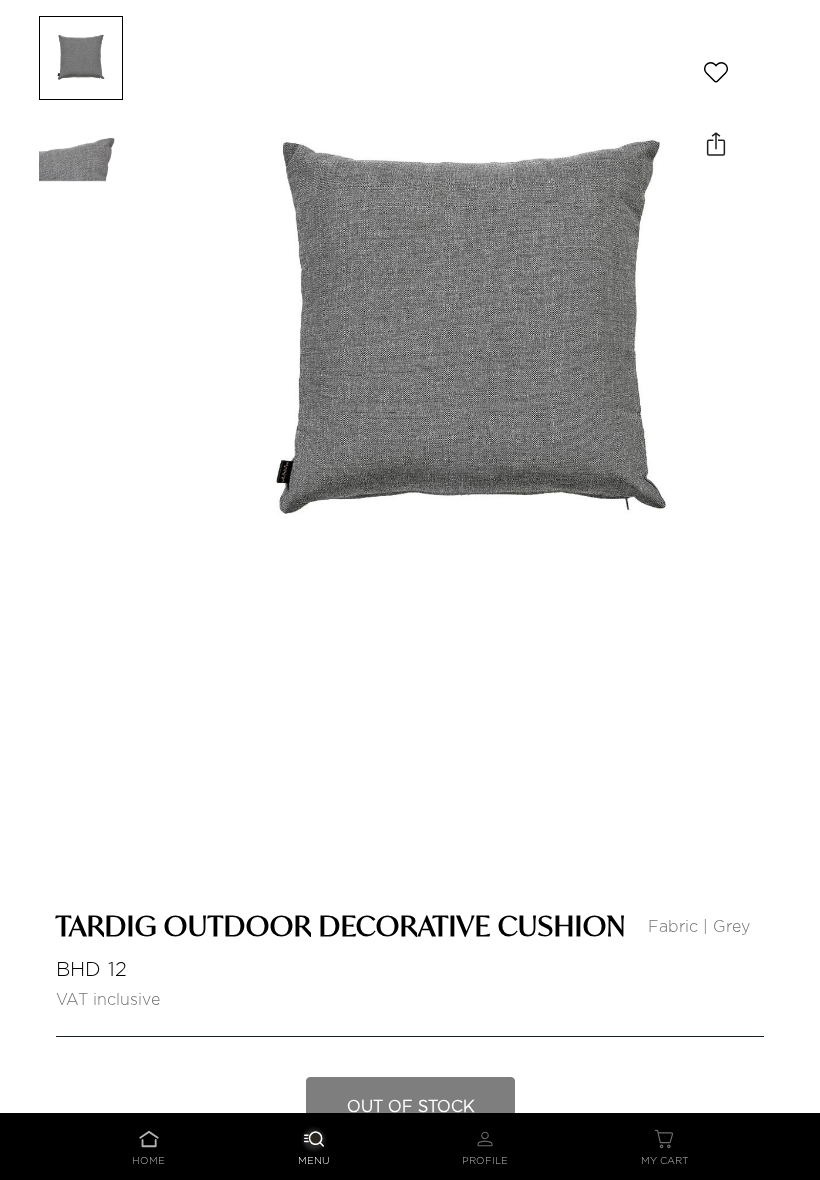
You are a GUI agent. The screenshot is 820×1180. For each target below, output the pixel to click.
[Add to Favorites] (716, 72)
